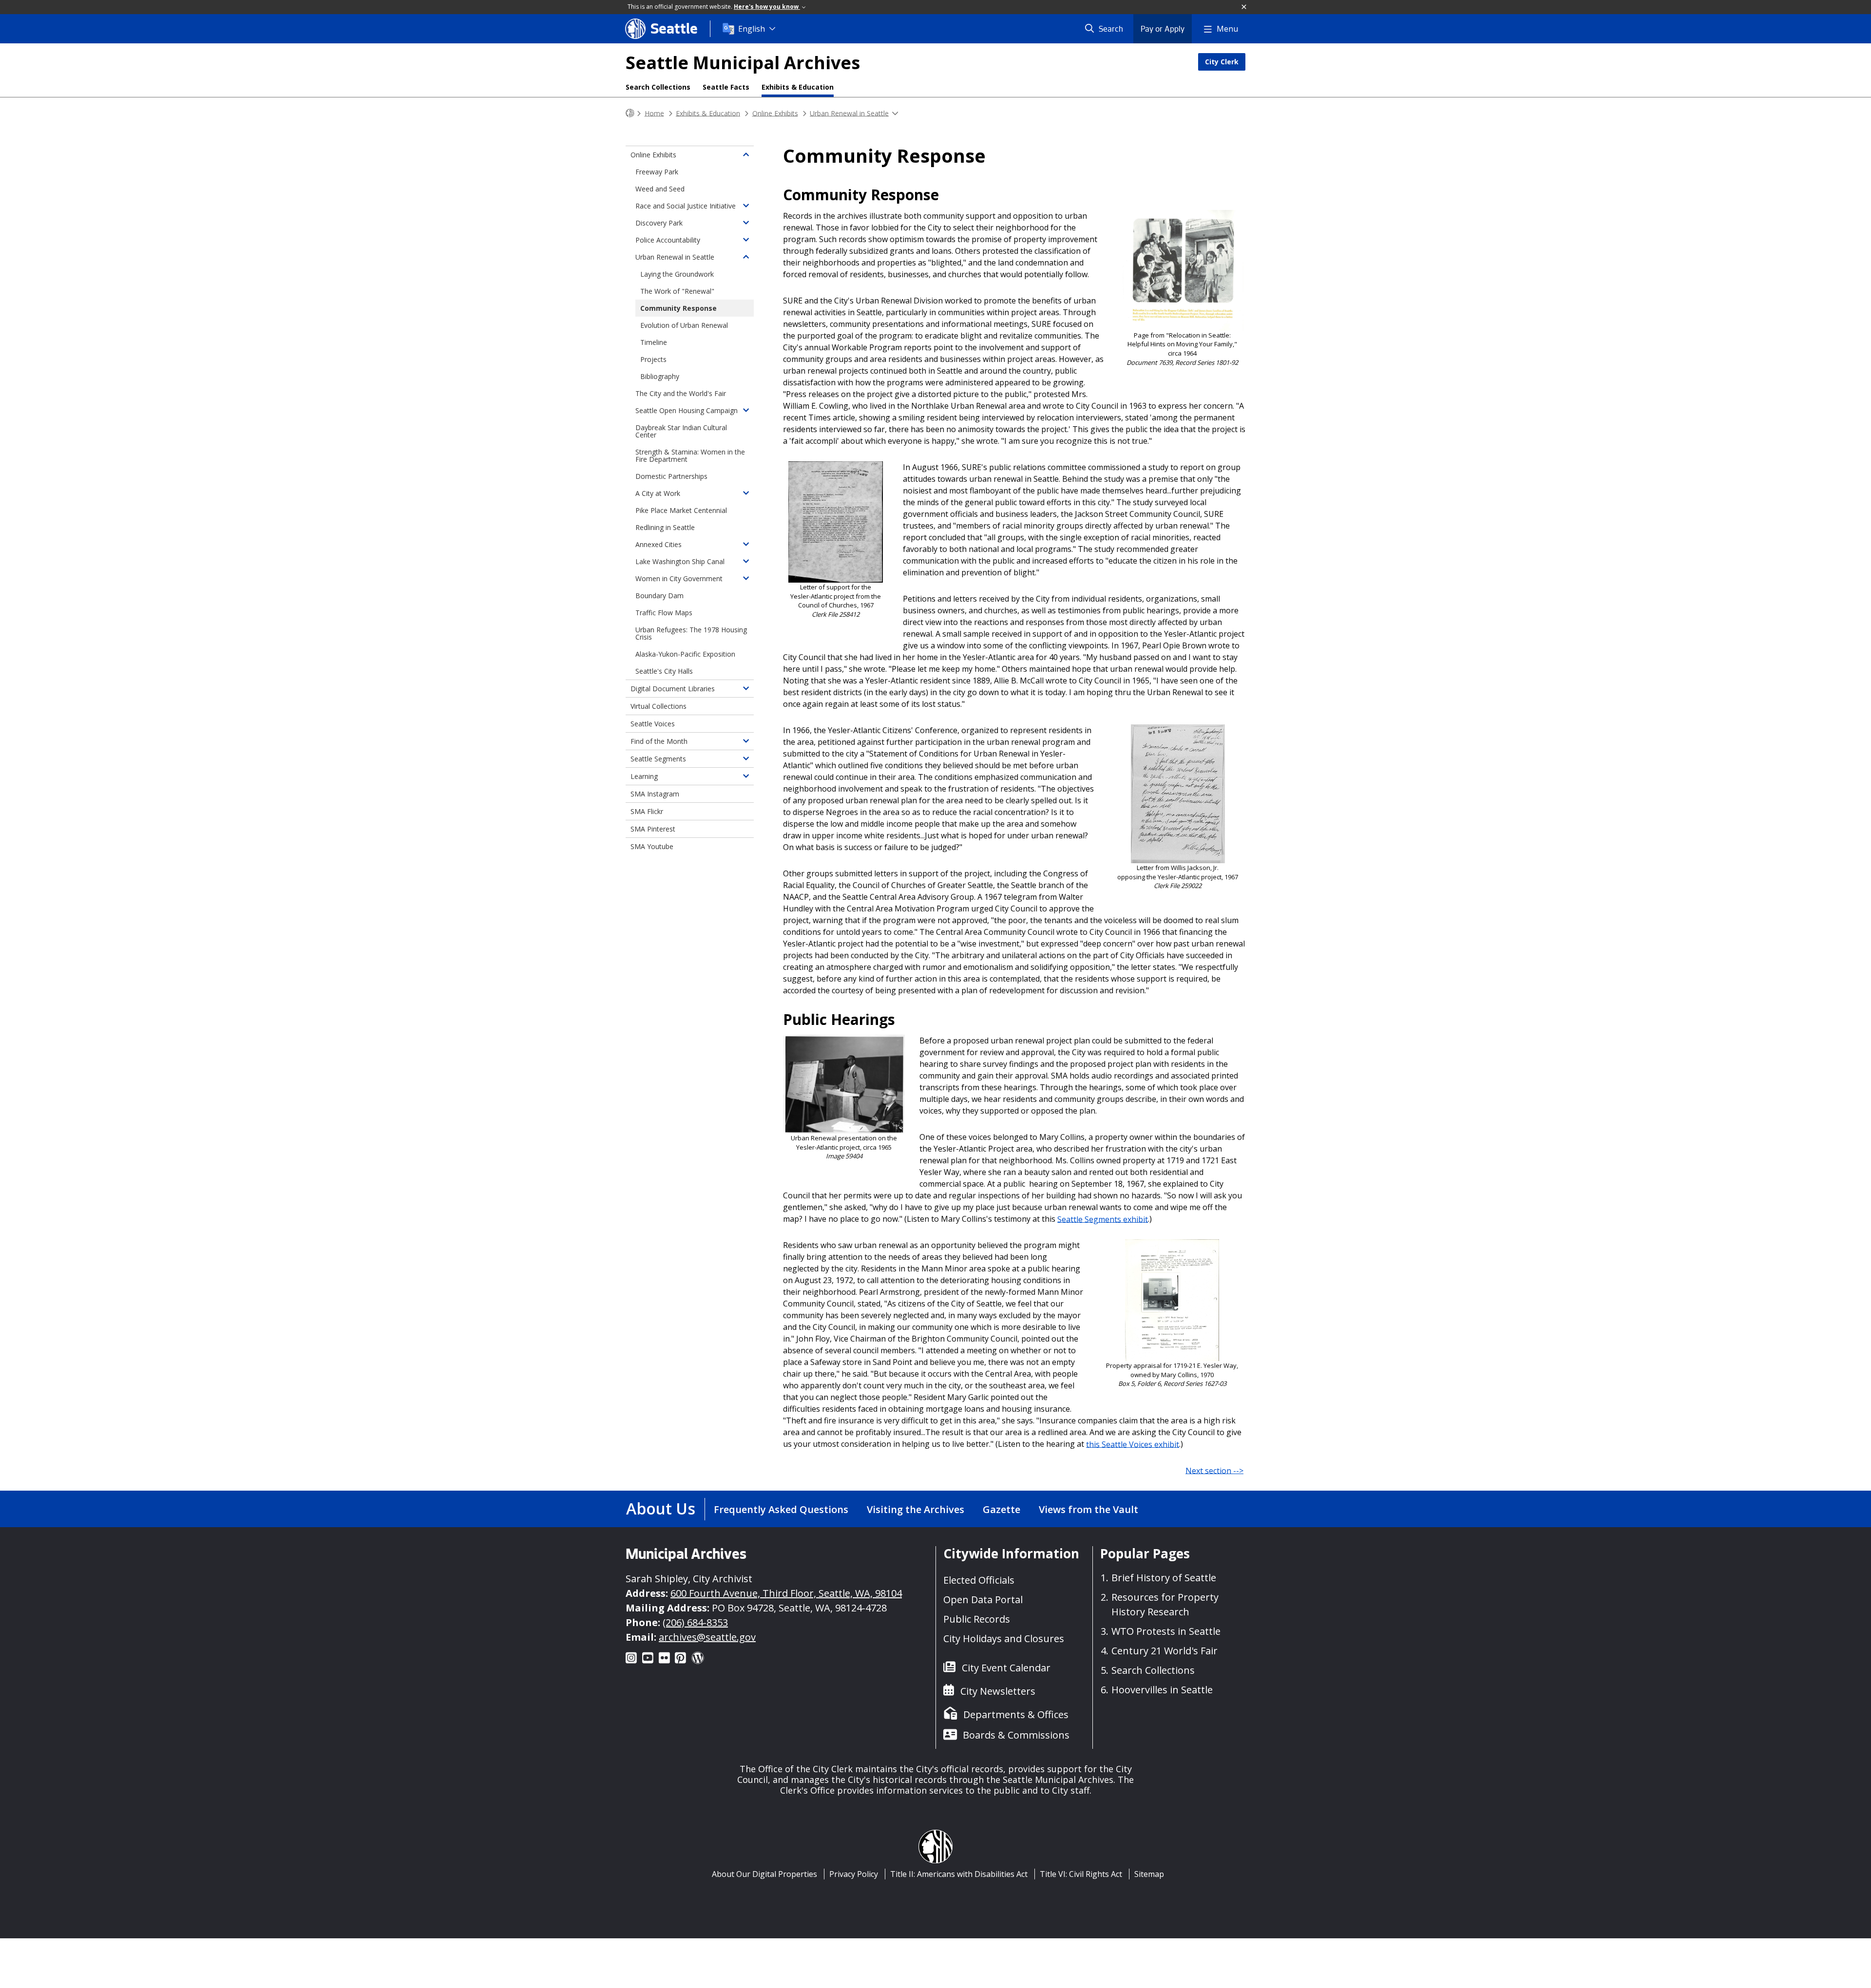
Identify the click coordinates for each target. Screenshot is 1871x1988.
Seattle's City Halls (664, 671)
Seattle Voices (653, 724)
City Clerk (1222, 62)
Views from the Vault (1088, 1509)
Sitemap (1149, 1874)
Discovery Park (659, 223)
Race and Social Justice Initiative (686, 206)
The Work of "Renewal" (677, 291)
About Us (661, 1508)
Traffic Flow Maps (664, 613)
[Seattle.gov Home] (630, 113)
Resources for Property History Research (1165, 1604)
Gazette (1002, 1509)
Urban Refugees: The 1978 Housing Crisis (691, 633)
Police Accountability (668, 240)
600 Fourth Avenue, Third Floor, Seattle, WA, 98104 (786, 1593)
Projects (653, 359)
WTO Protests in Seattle (1166, 1631)
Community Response (678, 308)
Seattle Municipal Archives (743, 63)
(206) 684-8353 (695, 1622)
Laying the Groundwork (677, 274)
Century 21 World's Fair (1165, 1651)
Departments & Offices (1016, 1714)
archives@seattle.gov (707, 1637)
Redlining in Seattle (665, 527)
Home (654, 113)
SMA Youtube (652, 846)
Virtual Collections (659, 706)
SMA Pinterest (653, 829)
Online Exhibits (775, 113)
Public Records (977, 1619)
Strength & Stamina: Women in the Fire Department (690, 455)
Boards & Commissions (1016, 1735)
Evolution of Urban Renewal (684, 325)
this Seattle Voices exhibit (1133, 1444)
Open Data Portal (983, 1600)
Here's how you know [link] (767, 7)
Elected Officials (979, 1580)
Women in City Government (679, 578)
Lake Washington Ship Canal (680, 561)
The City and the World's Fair (681, 393)
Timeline (654, 342)
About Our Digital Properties (764, 1874)
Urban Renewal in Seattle (849, 113)
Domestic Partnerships (671, 476)
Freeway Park (657, 172)
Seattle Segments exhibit (1103, 1219)
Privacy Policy (854, 1874)
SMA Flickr (647, 811)
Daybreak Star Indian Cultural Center (681, 431)
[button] (1244, 7)
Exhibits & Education (798, 87)
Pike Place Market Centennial (681, 510)
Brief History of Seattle (1164, 1578)
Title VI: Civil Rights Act (1081, 1874)
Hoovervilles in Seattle (1162, 1690)
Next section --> (1214, 1470)
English (752, 29)
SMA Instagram (655, 794)
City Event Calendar (1006, 1668)
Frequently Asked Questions (781, 1509)
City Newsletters (998, 1691)
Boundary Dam (659, 596)
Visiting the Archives (916, 1509)
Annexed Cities (659, 544)
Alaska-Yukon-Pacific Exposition (685, 654)
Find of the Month (659, 741)
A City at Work (658, 493)
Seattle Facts (726, 87)
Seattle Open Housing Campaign (687, 410)
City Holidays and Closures (1004, 1638)
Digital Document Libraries (673, 689)
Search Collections (658, 87)
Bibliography (660, 376)
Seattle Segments (658, 759)
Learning (644, 776)
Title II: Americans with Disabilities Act (959, 1874)
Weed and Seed (660, 189)
